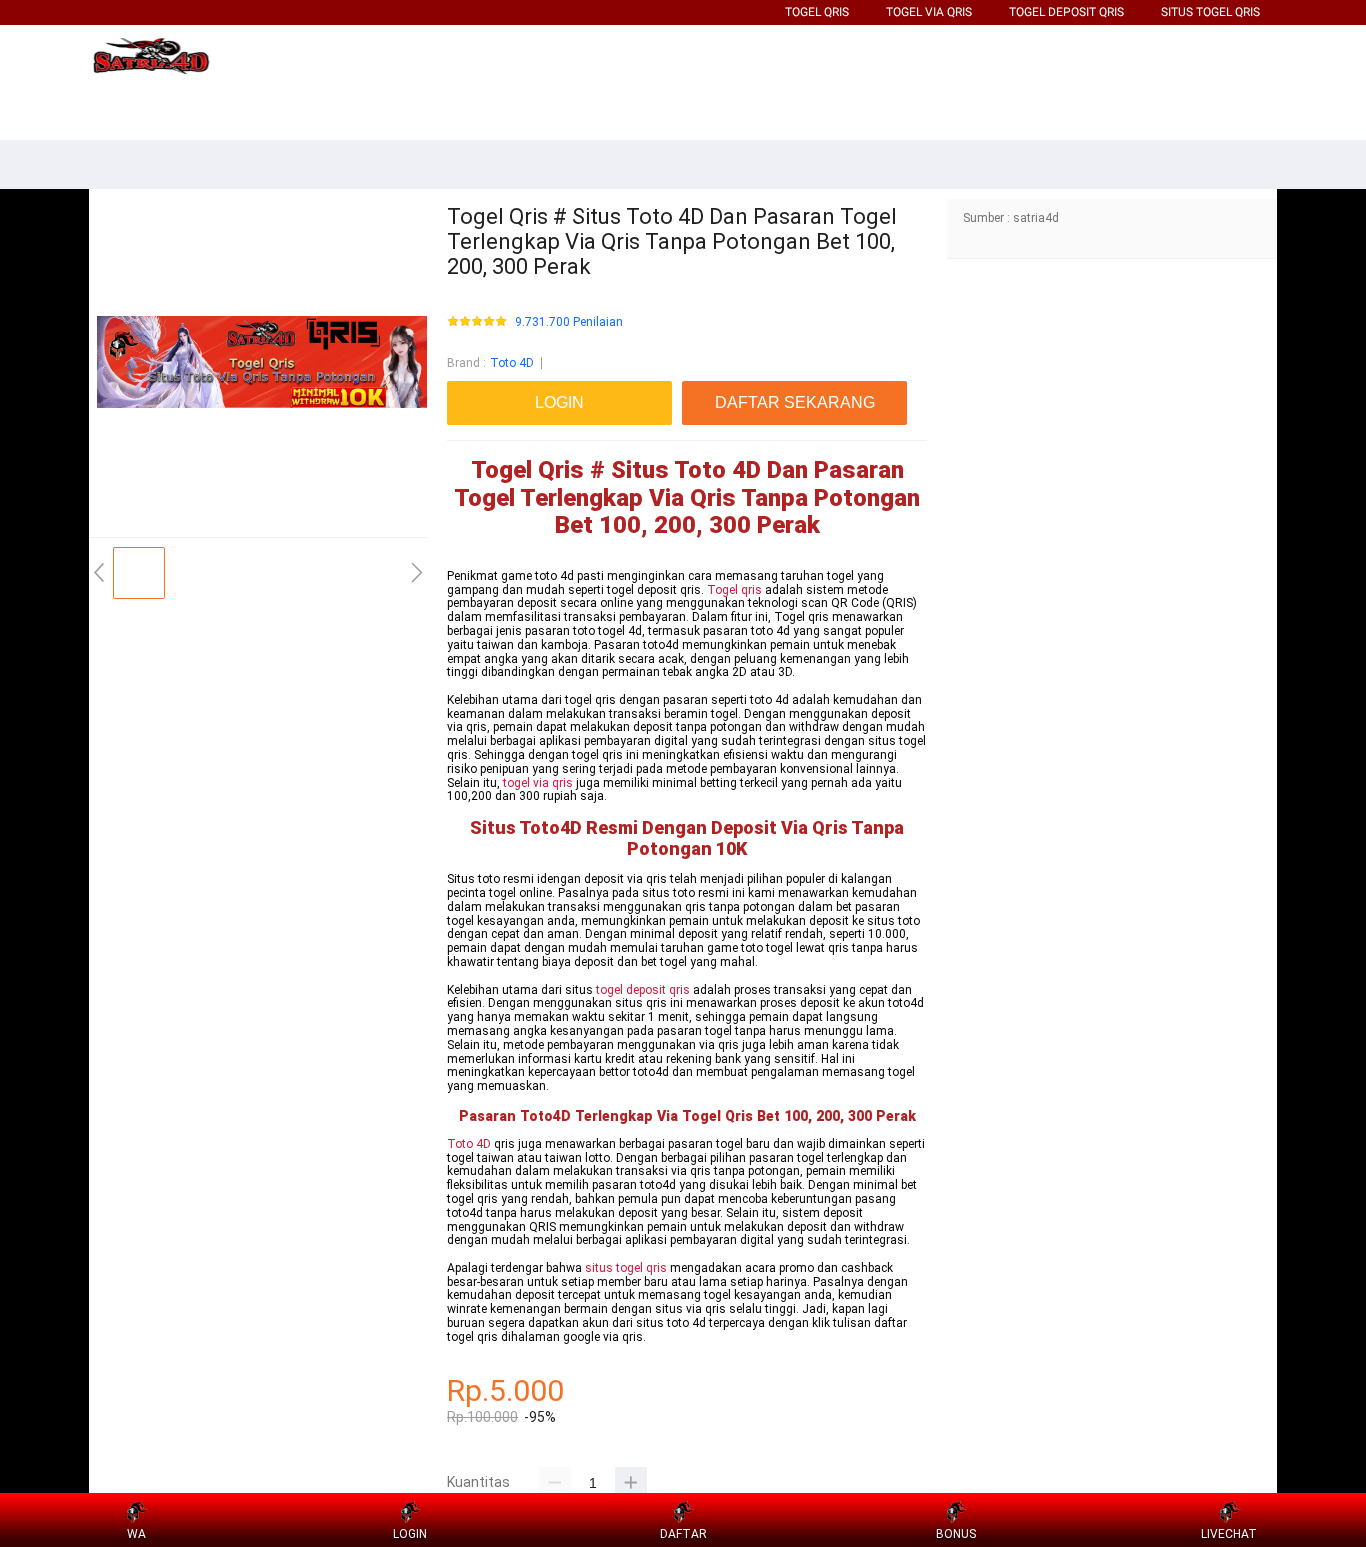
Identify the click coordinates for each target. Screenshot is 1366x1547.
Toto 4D (512, 363)
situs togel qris (626, 1268)
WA (136, 1534)
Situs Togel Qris (1210, 12)
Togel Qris (817, 12)
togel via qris (538, 783)
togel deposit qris (643, 990)
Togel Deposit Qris (1066, 12)
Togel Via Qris (929, 12)
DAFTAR (683, 1534)
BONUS (956, 1534)
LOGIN (410, 1534)
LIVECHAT (1229, 1534)
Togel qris (734, 590)
